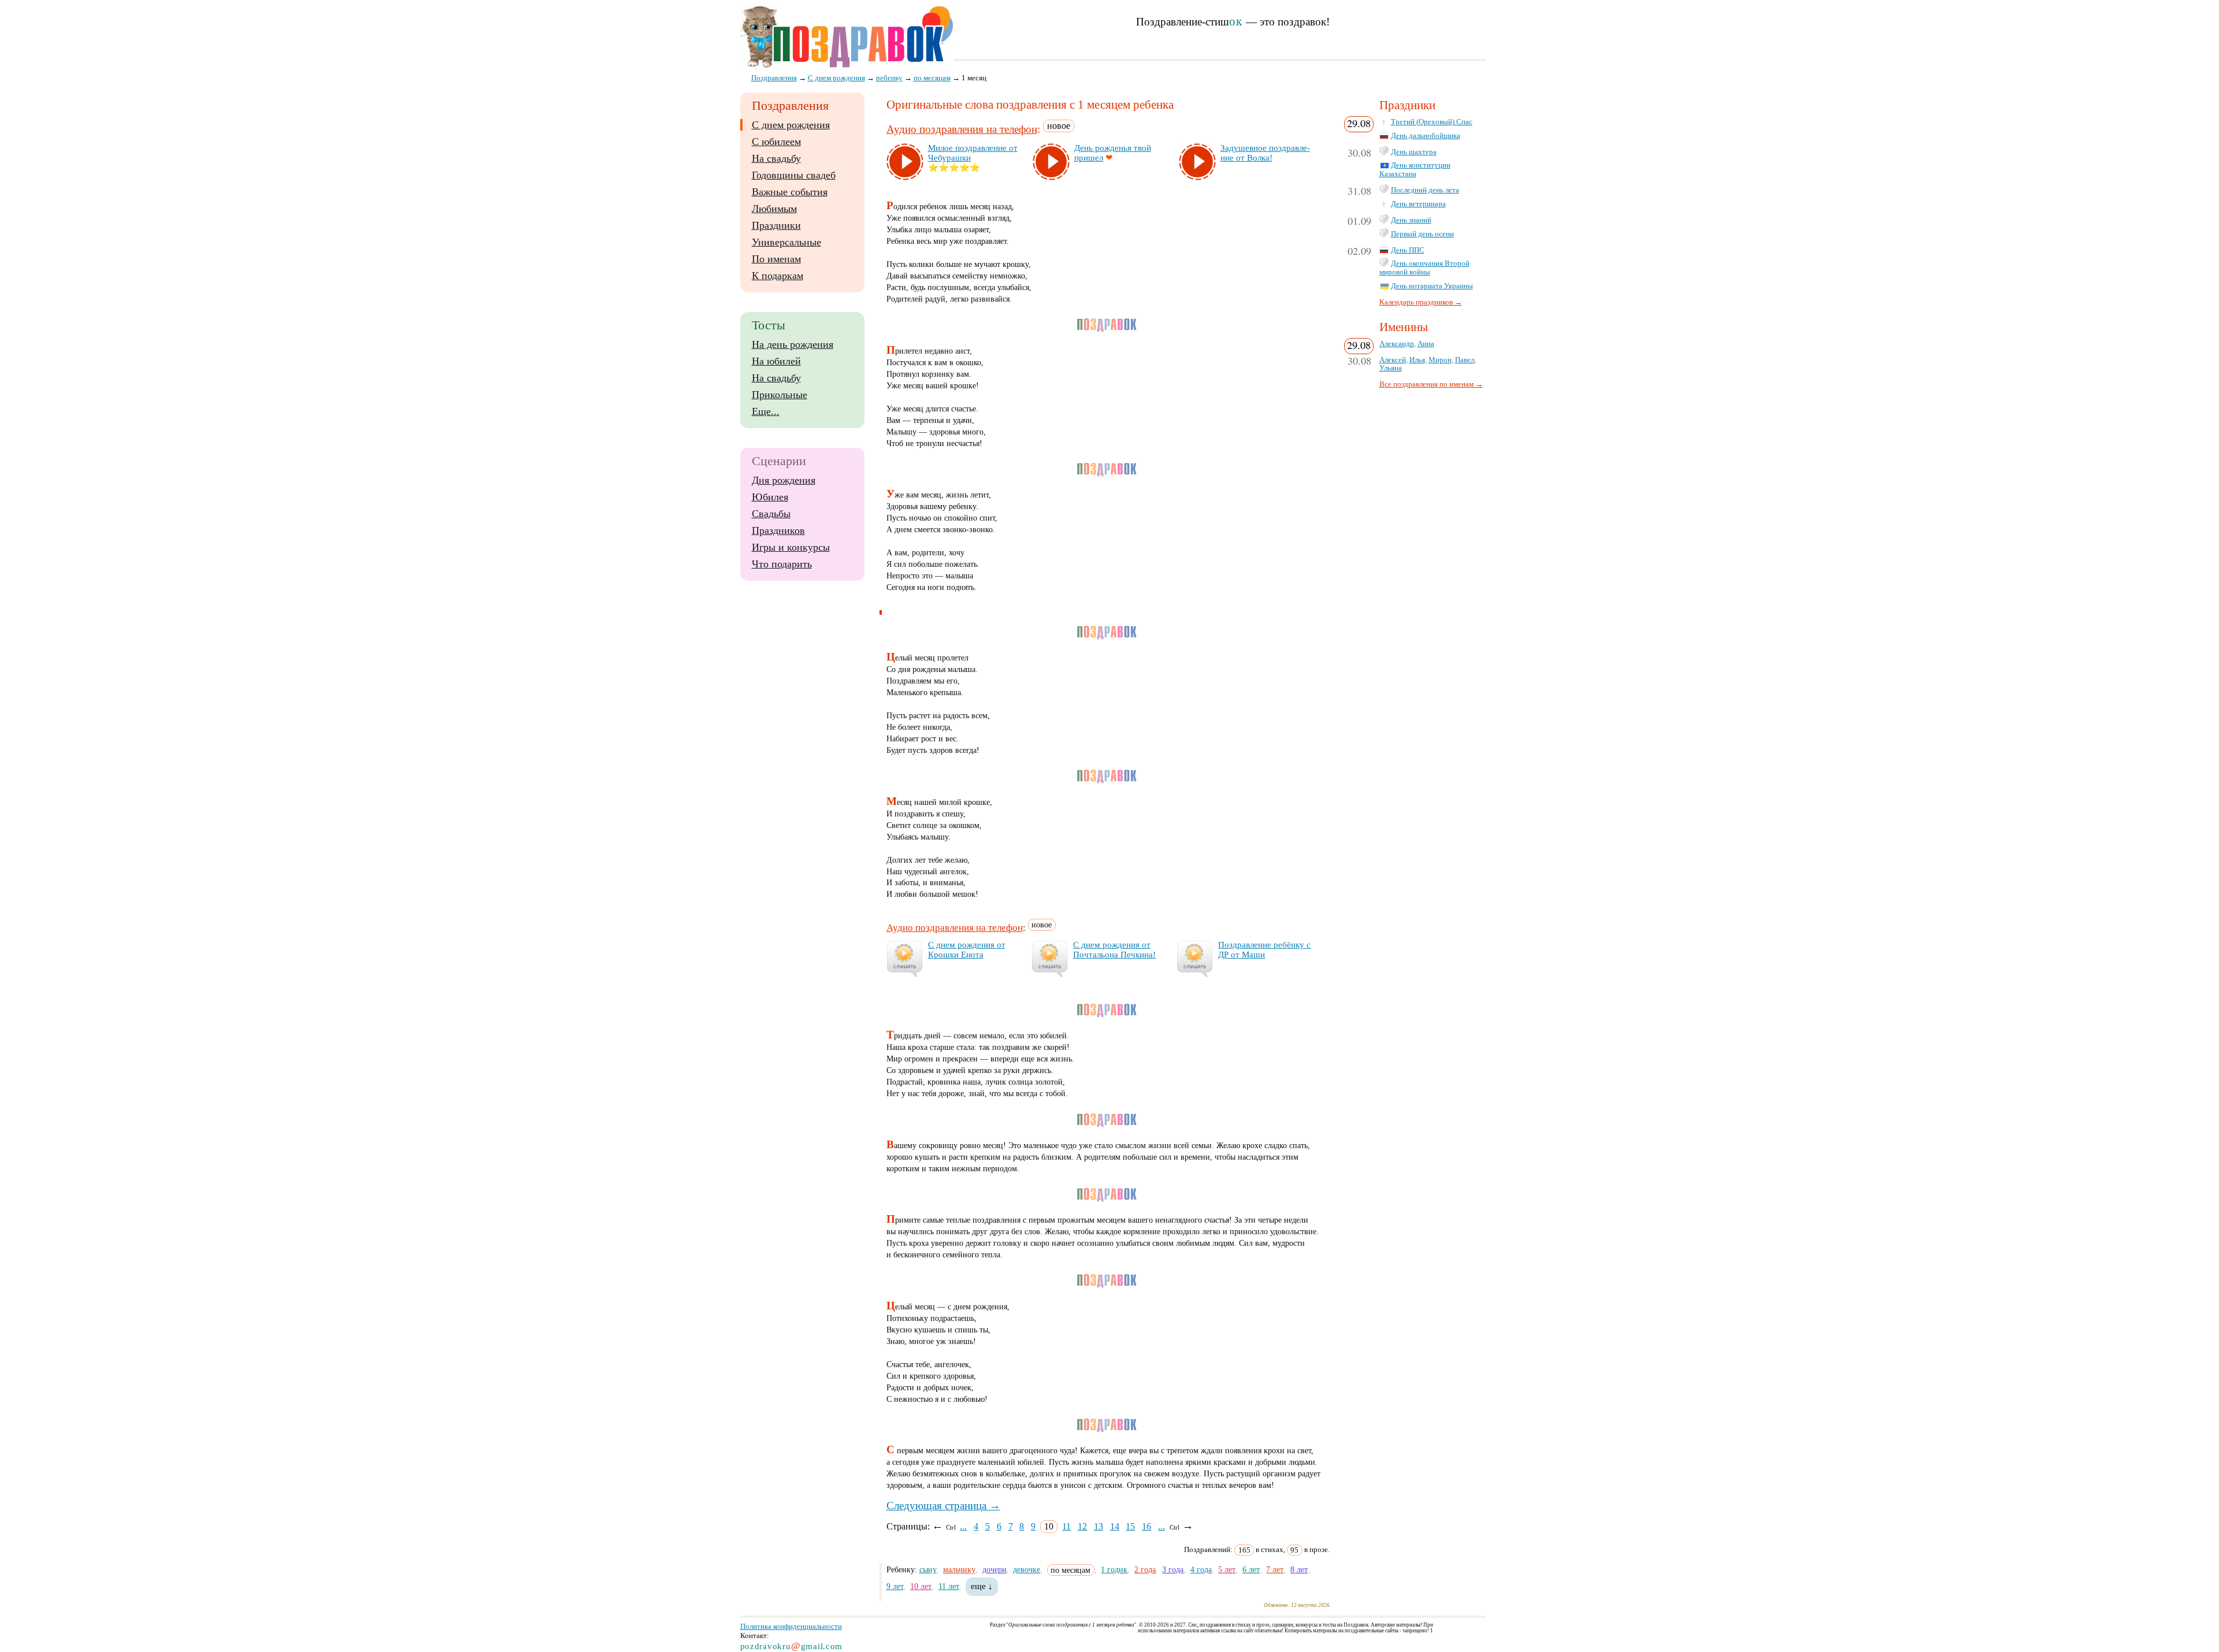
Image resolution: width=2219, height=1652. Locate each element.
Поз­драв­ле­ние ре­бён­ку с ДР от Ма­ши (1264, 950)
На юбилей (776, 361)
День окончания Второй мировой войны (1424, 268)
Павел (1465, 360)
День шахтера (1414, 152)
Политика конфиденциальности (791, 1626)
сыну (928, 1569)
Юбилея (770, 497)
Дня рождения (784, 480)
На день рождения (793, 344)
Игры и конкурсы (791, 547)
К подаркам (778, 276)
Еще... (766, 411)
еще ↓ (982, 1586)
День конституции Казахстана (1415, 170)
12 (1082, 1526)
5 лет (1227, 1569)
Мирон (1440, 360)
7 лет (1275, 1569)
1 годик (1114, 1569)
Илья (1417, 360)
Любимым (774, 209)
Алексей (1393, 360)
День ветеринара (1418, 204)
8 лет (1299, 1569)
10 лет (921, 1586)
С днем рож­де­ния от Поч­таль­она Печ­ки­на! (1114, 950)
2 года (1145, 1569)
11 (1066, 1526)
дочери (995, 1569)
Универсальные (786, 242)
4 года (1201, 1569)
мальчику (959, 1569)
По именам (776, 259)
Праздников (778, 530)
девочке (1027, 1569)
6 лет (1251, 1569)
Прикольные (780, 395)
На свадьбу (776, 158)
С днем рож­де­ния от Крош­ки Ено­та (967, 950)
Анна (1426, 344)
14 (1115, 1526)
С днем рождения (791, 125)
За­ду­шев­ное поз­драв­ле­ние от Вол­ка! (1265, 153)
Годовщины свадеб (794, 175)
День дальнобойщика (1426, 136)
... (963, 1526)
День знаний (1411, 220)
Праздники (776, 225)
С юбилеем (776, 142)
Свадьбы (771, 514)
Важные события (790, 192)
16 (1146, 1526)
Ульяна (1391, 368)
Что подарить (782, 564)
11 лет (949, 1586)
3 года (1173, 1569)
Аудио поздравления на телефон (962, 129)
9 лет (895, 1586)
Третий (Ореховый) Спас (1432, 122)
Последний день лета (1425, 190)
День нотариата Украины (1432, 286)
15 (1130, 1526)
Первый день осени (1422, 234)
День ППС (1408, 250)
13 (1099, 1526)
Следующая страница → (943, 1506)
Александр (1397, 344)
